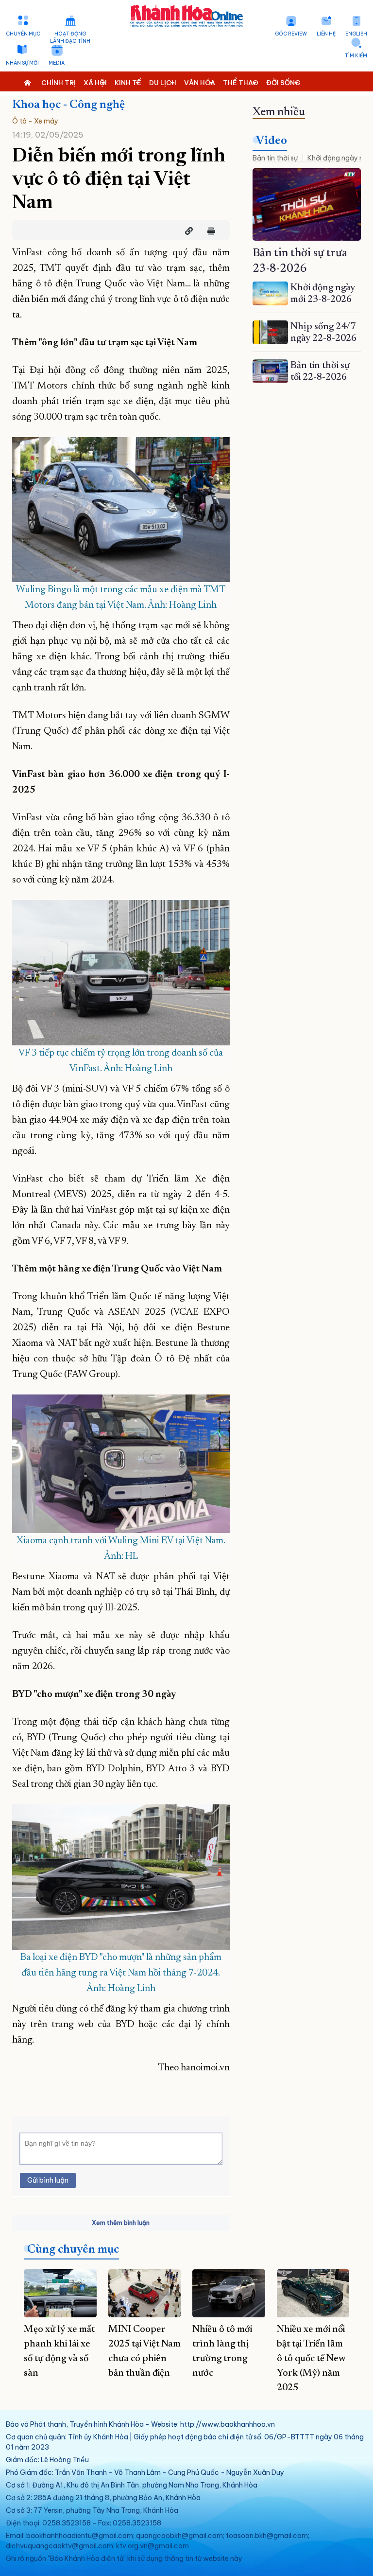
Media (57, 63)
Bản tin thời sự (275, 158)
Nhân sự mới (22, 63)
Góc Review (291, 34)
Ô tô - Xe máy (35, 121)
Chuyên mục (23, 34)
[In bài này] (209, 231)
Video (271, 141)
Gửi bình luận (48, 2180)
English (356, 34)
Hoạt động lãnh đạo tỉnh (70, 37)
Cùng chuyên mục (73, 2250)
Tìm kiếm (356, 56)
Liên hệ (326, 34)
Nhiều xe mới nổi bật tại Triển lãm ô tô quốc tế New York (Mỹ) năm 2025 (311, 2359)
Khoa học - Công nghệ (68, 105)
